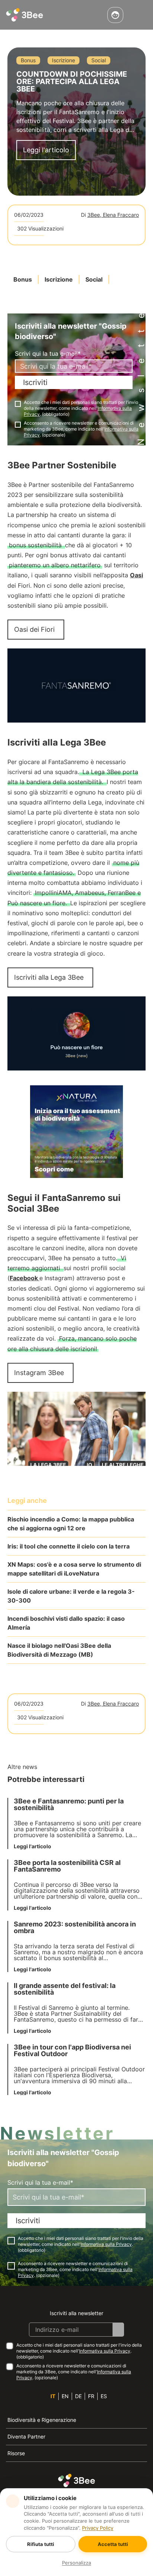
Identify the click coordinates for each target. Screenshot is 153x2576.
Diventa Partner (26, 2436)
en (65, 2396)
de (78, 2396)
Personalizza (76, 2563)
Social (94, 279)
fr (91, 2396)
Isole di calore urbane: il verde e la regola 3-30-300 (71, 1596)
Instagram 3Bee (39, 1373)
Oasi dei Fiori (34, 629)
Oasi (136, 575)
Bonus (23, 279)
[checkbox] (18, 404)
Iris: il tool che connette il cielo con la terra (69, 1546)
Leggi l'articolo (46, 150)
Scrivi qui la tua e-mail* (48, 353)
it (53, 2396)
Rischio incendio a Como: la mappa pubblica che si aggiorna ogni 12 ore (71, 1524)
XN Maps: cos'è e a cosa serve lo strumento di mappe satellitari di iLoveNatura (74, 1569)
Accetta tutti (113, 2544)
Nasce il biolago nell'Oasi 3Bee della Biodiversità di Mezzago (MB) (59, 1650)
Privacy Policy (98, 2528)
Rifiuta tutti (41, 2544)
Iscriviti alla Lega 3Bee (49, 977)
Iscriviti (35, 382)
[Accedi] (115, 15)
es (104, 2396)
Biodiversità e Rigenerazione (42, 2420)
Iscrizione (59, 279)
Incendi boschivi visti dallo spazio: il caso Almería (66, 1623)
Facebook (25, 1278)
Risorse (16, 2453)
